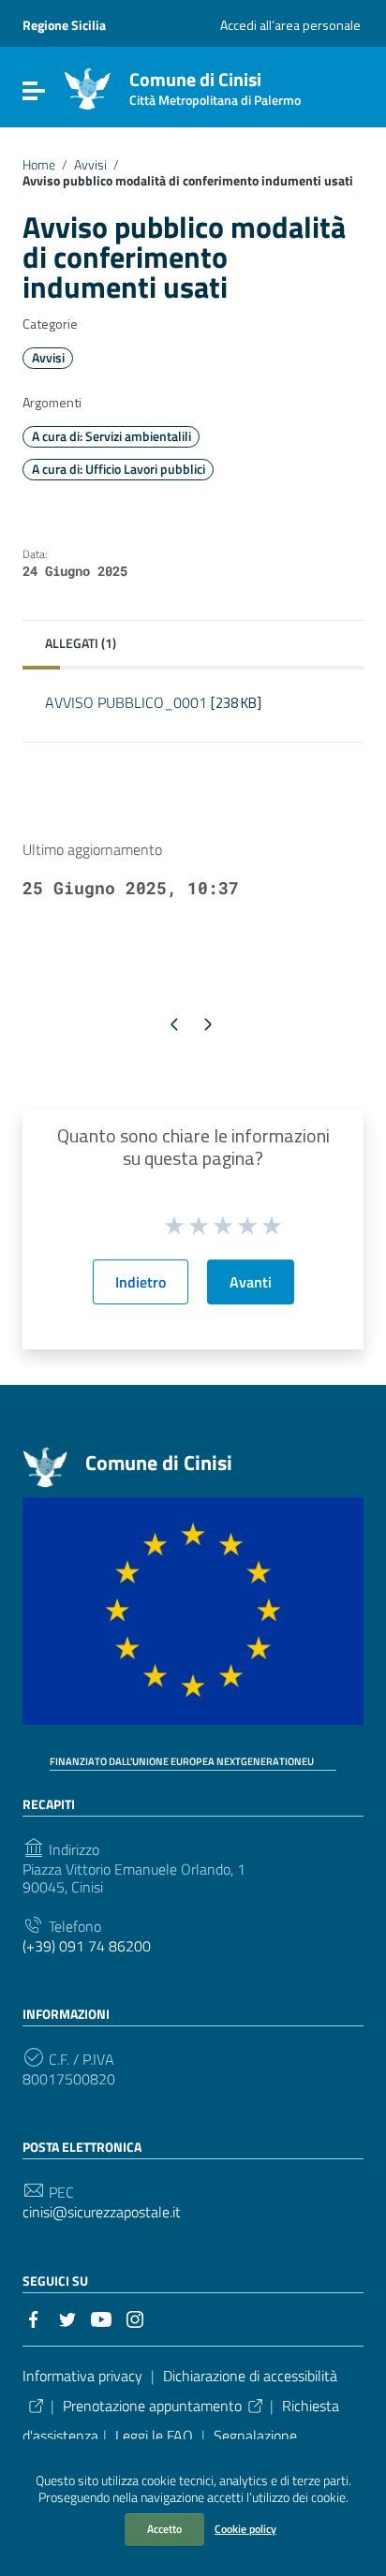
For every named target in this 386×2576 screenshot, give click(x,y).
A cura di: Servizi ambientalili (111, 436)
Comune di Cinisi (215, 85)
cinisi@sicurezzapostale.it (102, 2212)
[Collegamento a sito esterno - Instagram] (135, 2318)
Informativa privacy (82, 2376)
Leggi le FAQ (154, 2436)
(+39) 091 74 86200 (87, 1946)
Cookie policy (245, 2529)
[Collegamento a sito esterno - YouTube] (101, 2318)
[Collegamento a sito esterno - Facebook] (34, 2318)
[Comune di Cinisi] (87, 87)
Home (39, 165)
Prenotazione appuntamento (152, 2406)
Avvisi (90, 165)
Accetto (164, 2529)
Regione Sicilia (64, 25)
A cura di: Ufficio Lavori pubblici (119, 469)
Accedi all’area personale (290, 25)
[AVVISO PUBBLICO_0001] (193, 727)
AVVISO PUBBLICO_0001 (153, 702)
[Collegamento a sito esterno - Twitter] (67, 2318)
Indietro (141, 1282)
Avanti (251, 1282)
